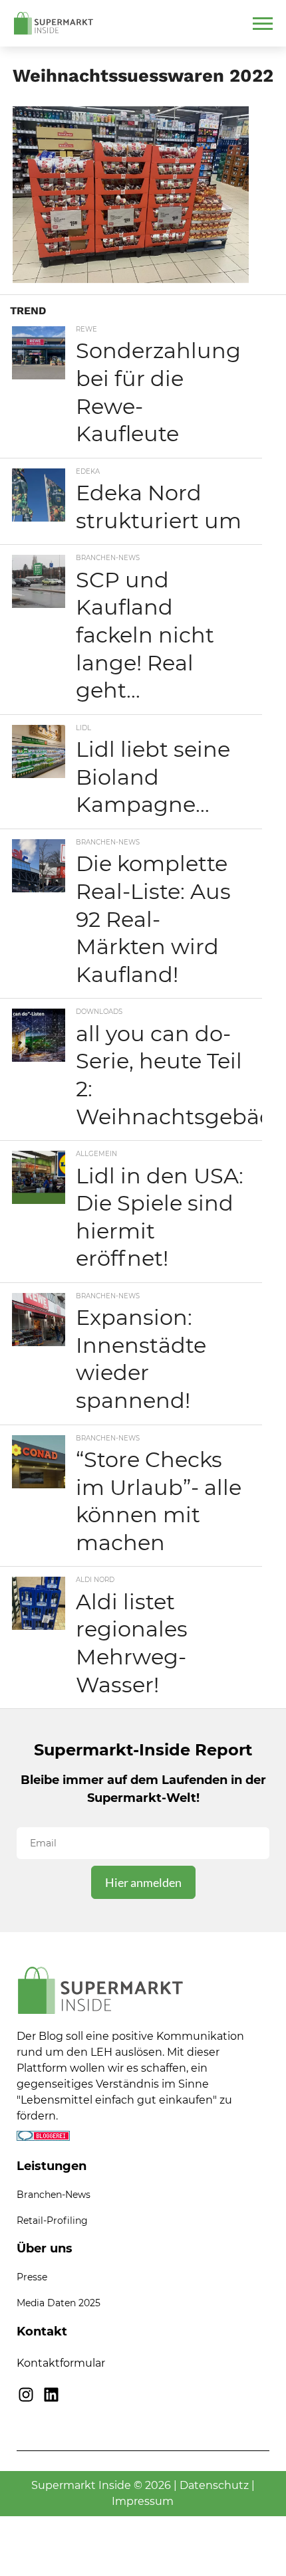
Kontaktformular (61, 2363)
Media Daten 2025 (59, 2303)
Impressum (143, 2501)
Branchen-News (54, 2195)
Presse (32, 2277)
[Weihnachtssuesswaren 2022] (131, 279)
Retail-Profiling (52, 2221)
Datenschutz (214, 2485)
